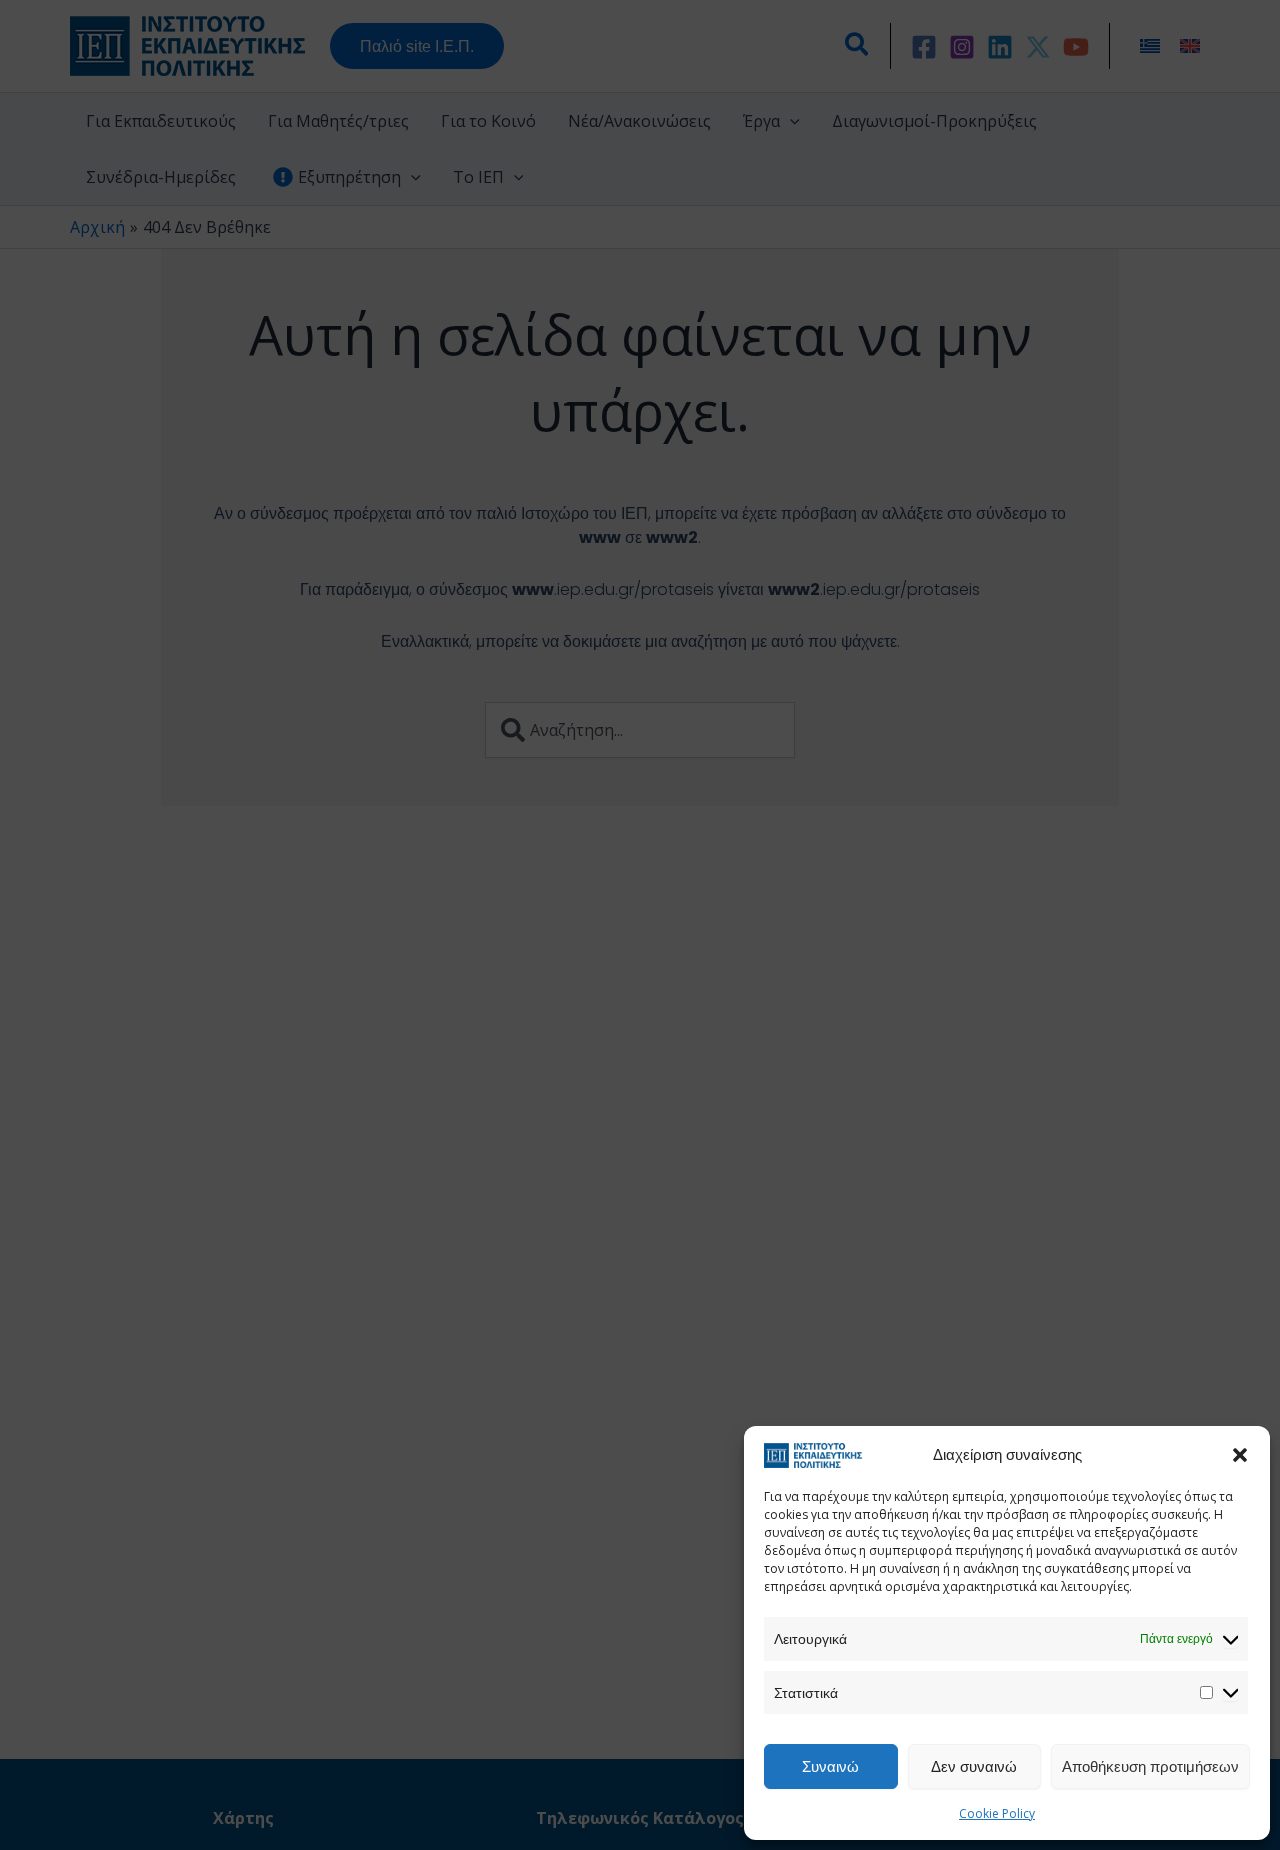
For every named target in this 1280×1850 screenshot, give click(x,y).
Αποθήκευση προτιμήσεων (1150, 1766)
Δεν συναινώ (974, 1766)
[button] (1240, 1455)
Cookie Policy (997, 1813)
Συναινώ (830, 1766)
